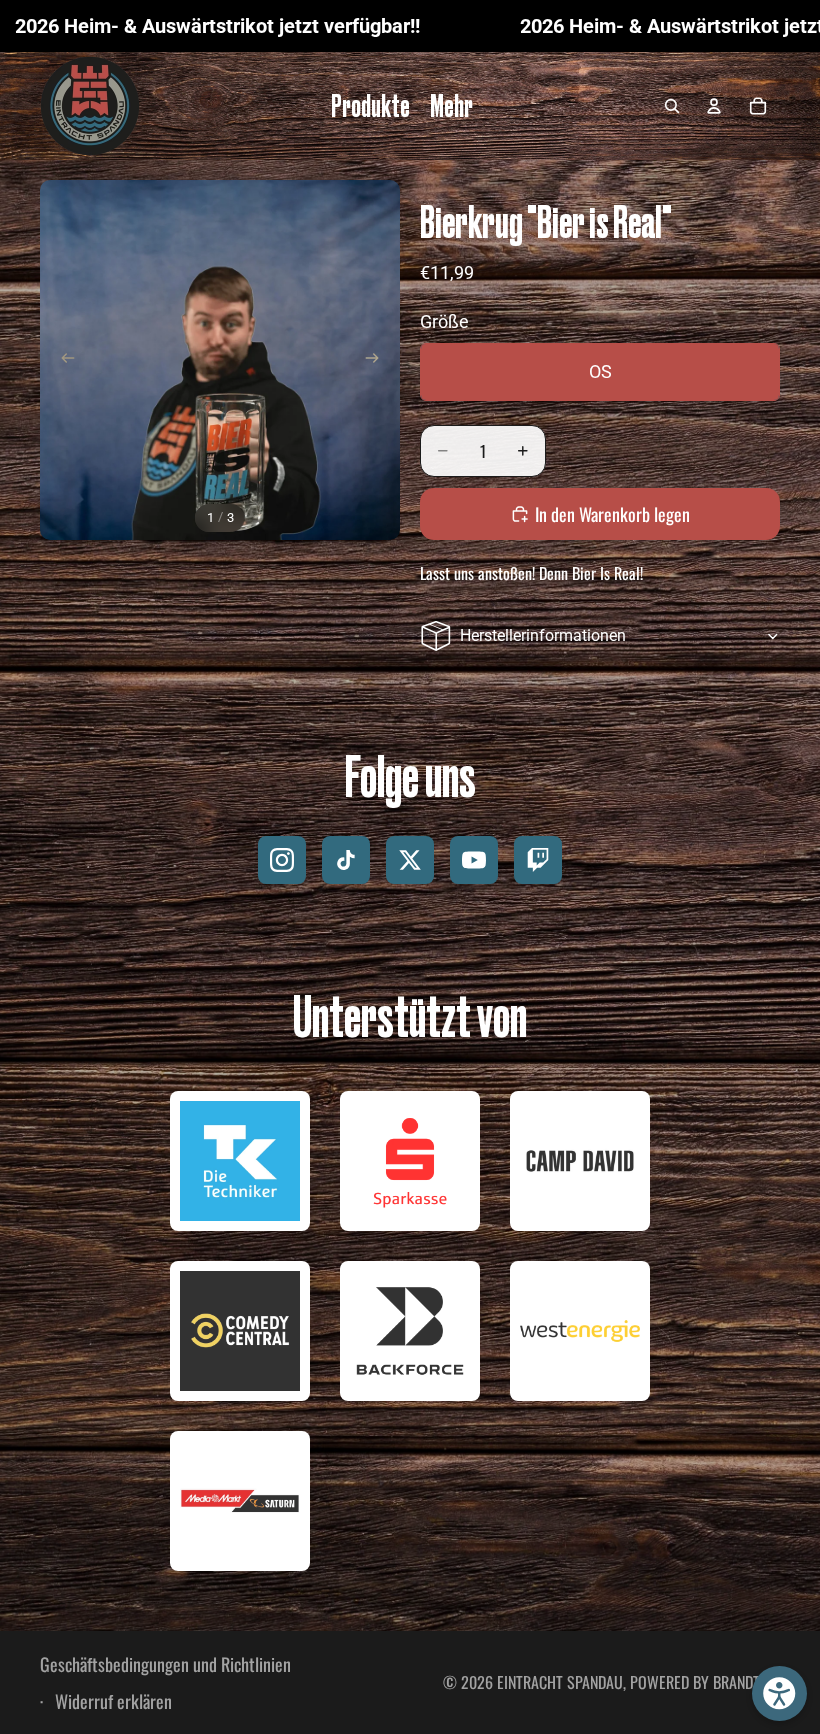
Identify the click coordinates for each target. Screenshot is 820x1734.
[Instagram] (282, 860)
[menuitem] (451, 106)
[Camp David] (580, 1161)
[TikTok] (346, 860)
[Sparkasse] (410, 1161)
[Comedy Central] (240, 1331)
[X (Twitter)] (410, 860)
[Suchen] (672, 106)
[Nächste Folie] (378, 360)
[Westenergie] (580, 1331)
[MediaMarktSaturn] (240, 1501)
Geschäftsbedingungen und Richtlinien (165, 1664)
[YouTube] (474, 860)
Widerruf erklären (111, 1701)
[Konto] (714, 106)
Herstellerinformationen (543, 635)
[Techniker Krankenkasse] (240, 1161)
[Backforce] (410, 1331)
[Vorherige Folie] (62, 360)
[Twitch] (538, 860)
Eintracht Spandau (560, 1682)
